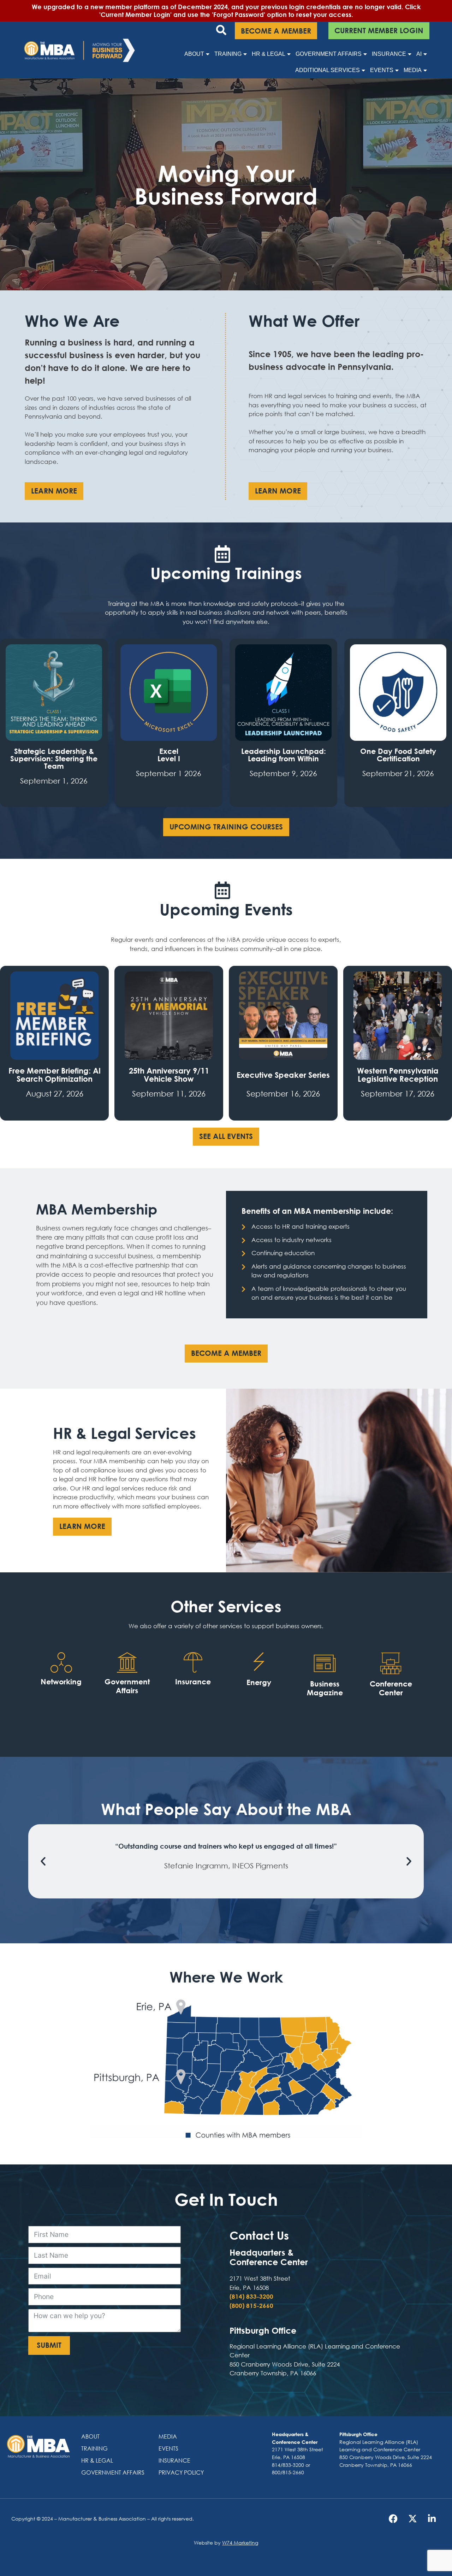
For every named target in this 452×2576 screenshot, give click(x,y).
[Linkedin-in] (432, 2519)
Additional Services (328, 70)
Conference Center (391, 1688)
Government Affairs (329, 54)
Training (228, 54)
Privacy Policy (181, 2472)
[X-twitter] (412, 2519)
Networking (61, 1682)
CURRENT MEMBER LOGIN (379, 31)
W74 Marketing (240, 2543)
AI (419, 54)
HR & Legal (269, 54)
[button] (43, 1861)
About (194, 54)
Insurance (389, 54)
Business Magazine (325, 1688)
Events (382, 70)
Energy (259, 1682)
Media (413, 70)
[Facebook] (393, 2519)
